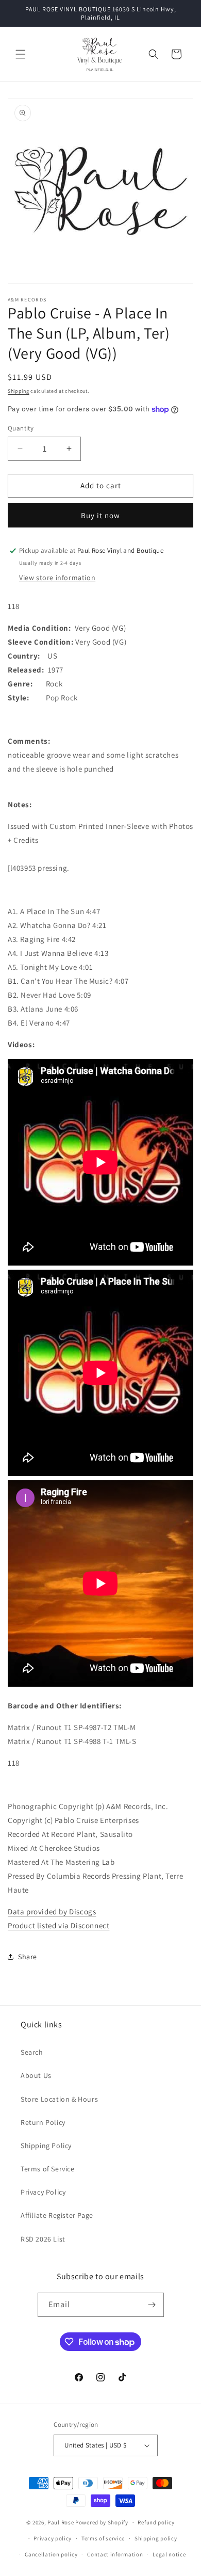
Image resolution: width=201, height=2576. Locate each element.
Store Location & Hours (59, 2099)
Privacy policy (53, 2538)
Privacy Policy (43, 2192)
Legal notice (169, 2554)
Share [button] (28, 1957)
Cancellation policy (51, 2554)
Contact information (115, 2554)
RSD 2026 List (43, 2239)
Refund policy (156, 2522)
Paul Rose (61, 2522)
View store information (57, 578)
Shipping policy (156, 2538)
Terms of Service (48, 2169)
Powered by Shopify (102, 2522)
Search (32, 2052)
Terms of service (103, 2538)
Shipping (19, 391)
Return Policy (43, 2122)
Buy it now (100, 515)
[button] (21, 54)
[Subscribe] (152, 2305)
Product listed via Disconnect (58, 1925)
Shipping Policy (46, 2146)
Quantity (21, 428)
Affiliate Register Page (57, 2215)
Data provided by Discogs (52, 1911)
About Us (36, 2075)
